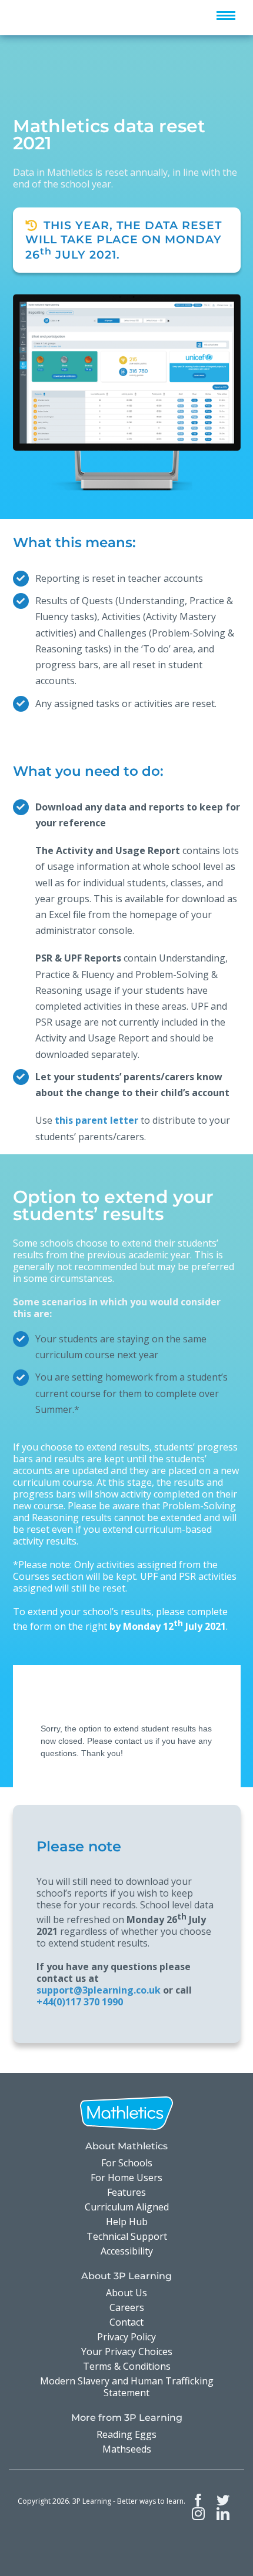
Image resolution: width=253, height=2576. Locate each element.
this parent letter (96, 1120)
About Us (126, 2293)
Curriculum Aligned (127, 2207)
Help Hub (127, 2222)
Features (126, 2192)
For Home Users (126, 2178)
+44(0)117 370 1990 (80, 2002)
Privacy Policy (126, 2337)
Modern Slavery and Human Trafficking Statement (127, 2387)
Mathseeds (127, 2449)
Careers (127, 2307)
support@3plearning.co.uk (99, 1990)
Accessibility (127, 2251)
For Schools (127, 2163)
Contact (126, 2322)
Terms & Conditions (127, 2366)
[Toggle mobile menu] (226, 16)
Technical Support (127, 2236)
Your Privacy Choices (127, 2351)
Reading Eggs (126, 2434)
